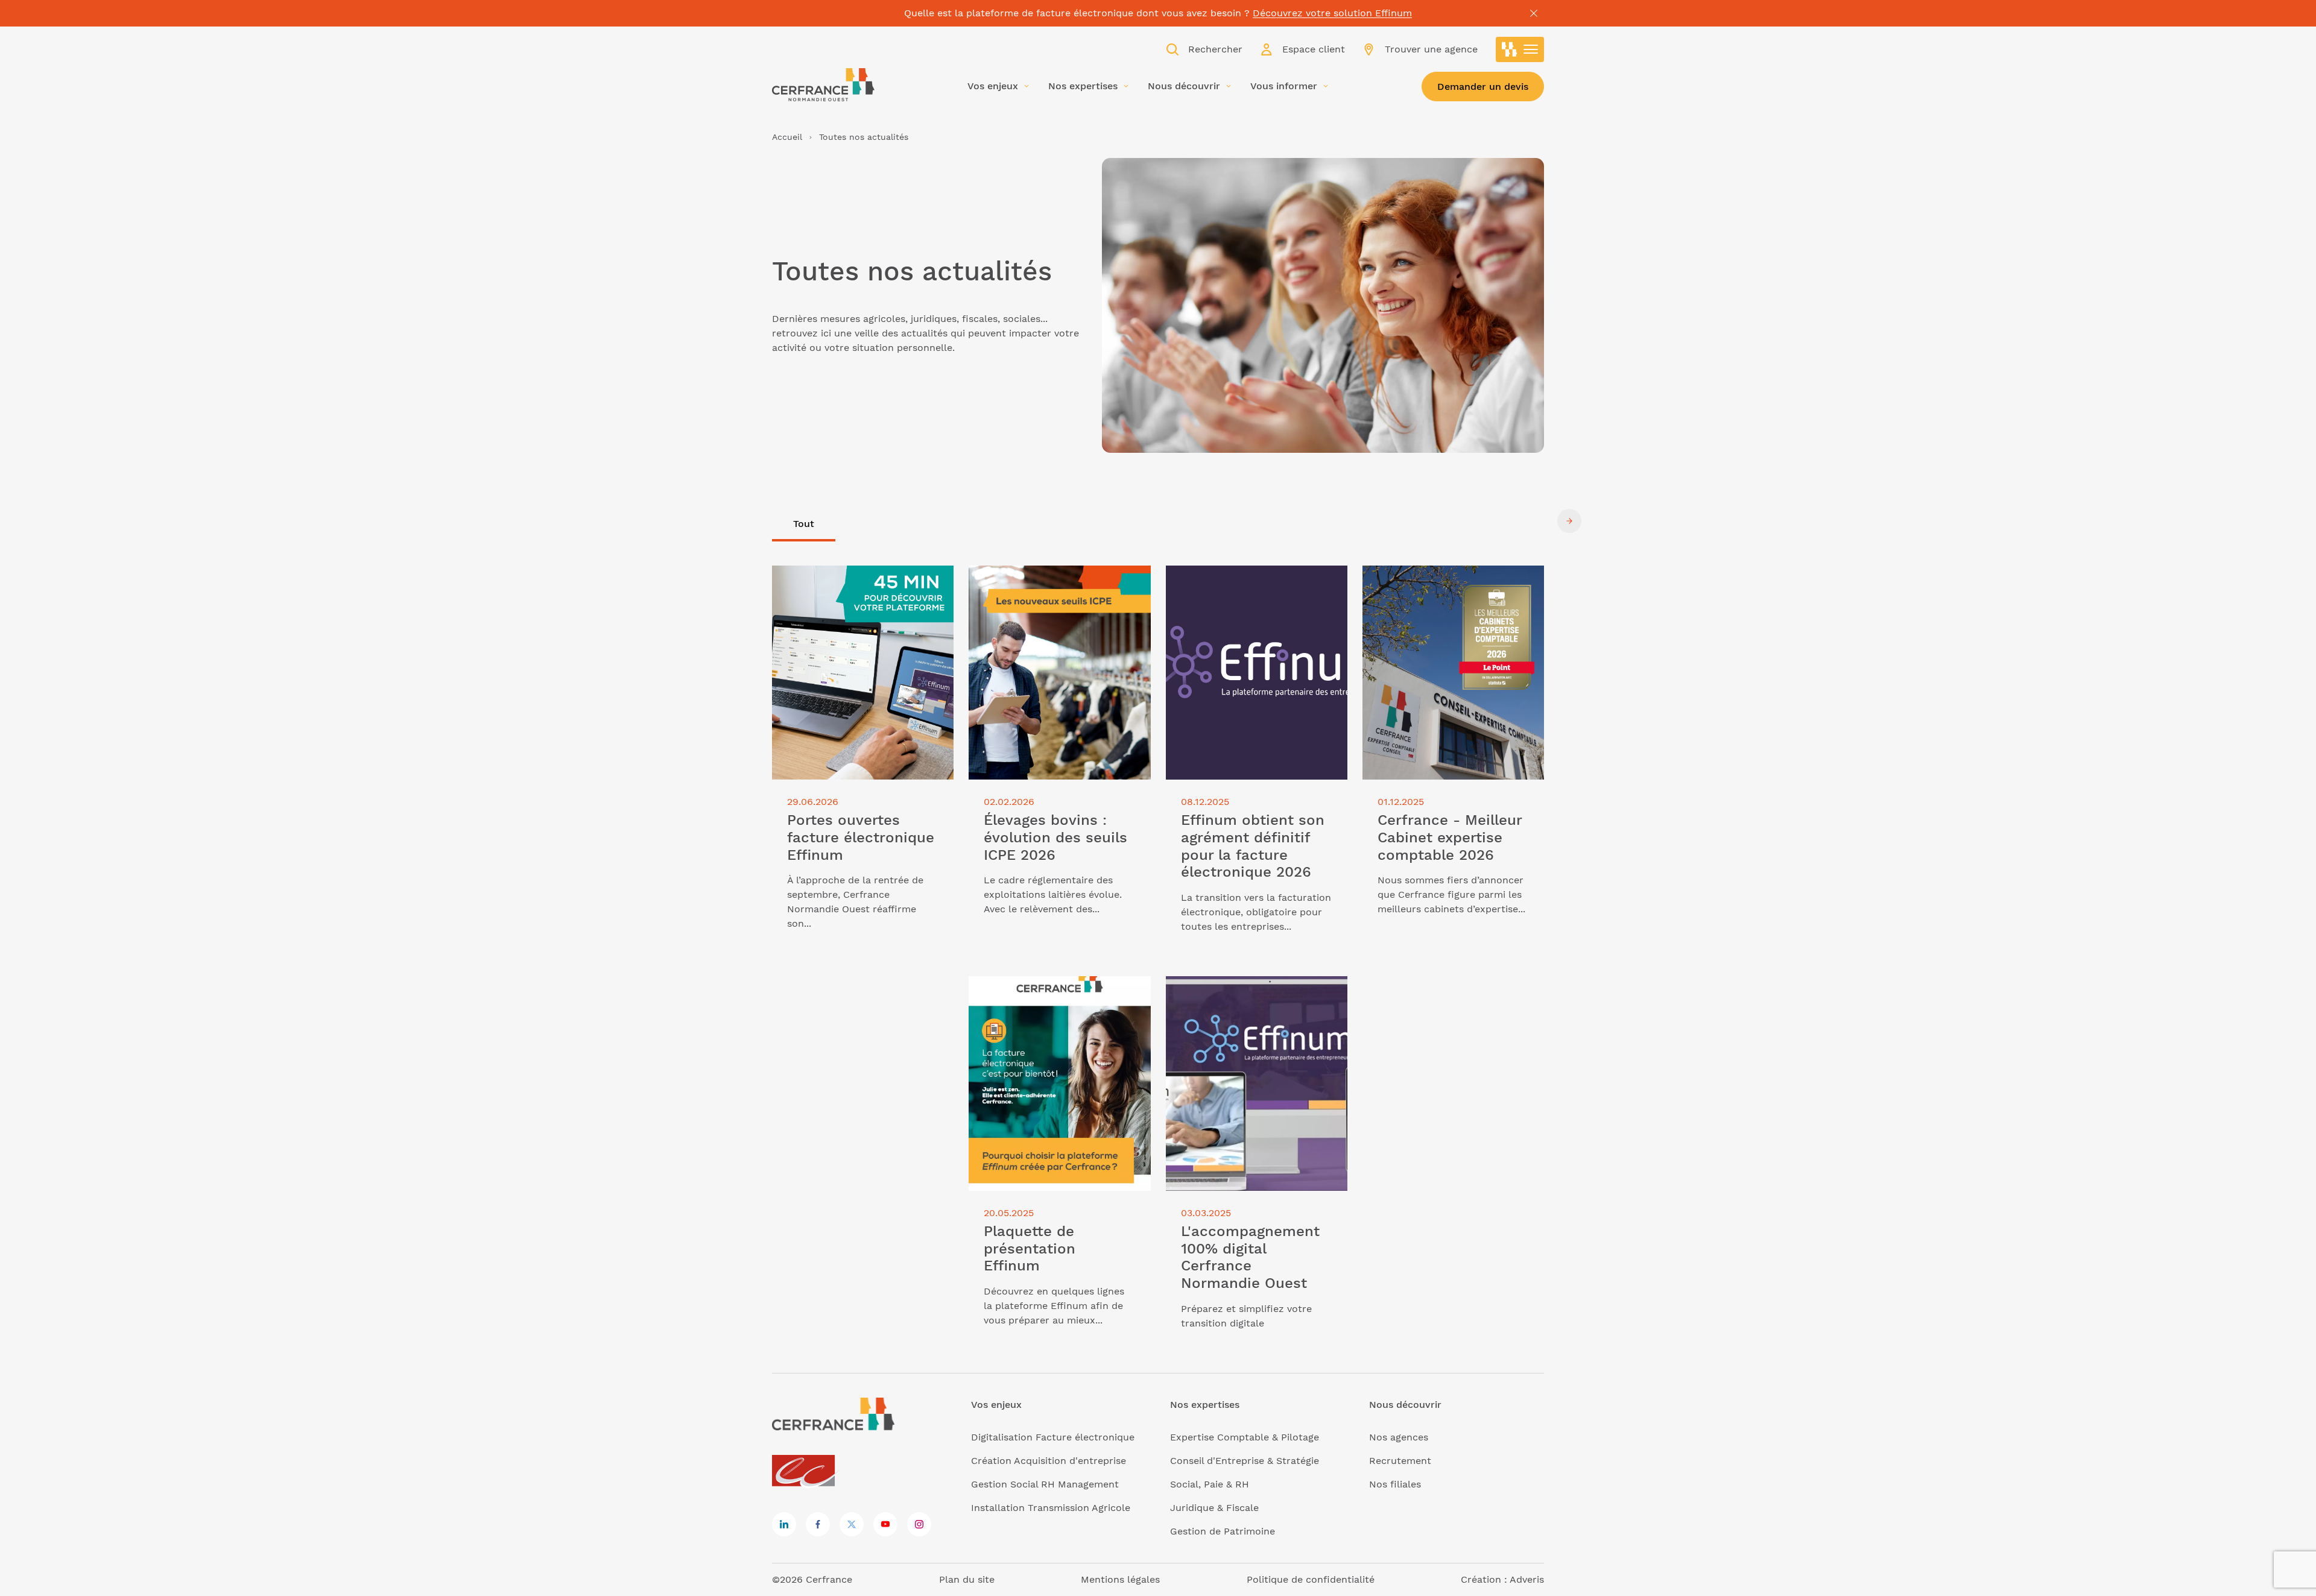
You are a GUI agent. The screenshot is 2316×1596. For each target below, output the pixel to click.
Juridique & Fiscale (1214, 1508)
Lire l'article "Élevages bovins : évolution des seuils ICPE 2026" (1042, 580)
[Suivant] (1569, 521)
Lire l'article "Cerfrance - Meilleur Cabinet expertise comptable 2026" (1445, 580)
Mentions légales (1120, 1579)
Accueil (787, 137)
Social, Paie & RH (1210, 1484)
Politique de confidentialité (1311, 1579)
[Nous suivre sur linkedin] (784, 1524)
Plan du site (967, 1579)
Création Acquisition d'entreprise (1049, 1461)
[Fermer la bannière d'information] (1534, 13)
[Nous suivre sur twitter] (852, 1524)
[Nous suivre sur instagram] (919, 1524)
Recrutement (1400, 1461)
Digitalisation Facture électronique (1053, 1437)
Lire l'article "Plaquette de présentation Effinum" (1030, 990)
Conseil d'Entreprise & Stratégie (1245, 1461)
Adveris (1527, 1579)
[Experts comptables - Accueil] (807, 1471)
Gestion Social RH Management (1045, 1484)
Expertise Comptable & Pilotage (1245, 1437)
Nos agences (1399, 1437)
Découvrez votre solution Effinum (1332, 13)
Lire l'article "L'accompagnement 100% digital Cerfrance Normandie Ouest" (1246, 998)
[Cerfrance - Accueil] (823, 85)
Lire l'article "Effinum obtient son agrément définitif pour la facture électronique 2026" (1245, 587)
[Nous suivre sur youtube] (885, 1524)
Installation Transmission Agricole (1051, 1508)
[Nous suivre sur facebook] (818, 1524)
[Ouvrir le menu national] (1520, 49)
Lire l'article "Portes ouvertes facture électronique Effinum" (860, 580)
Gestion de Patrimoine (1223, 1531)
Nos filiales (1395, 1484)
